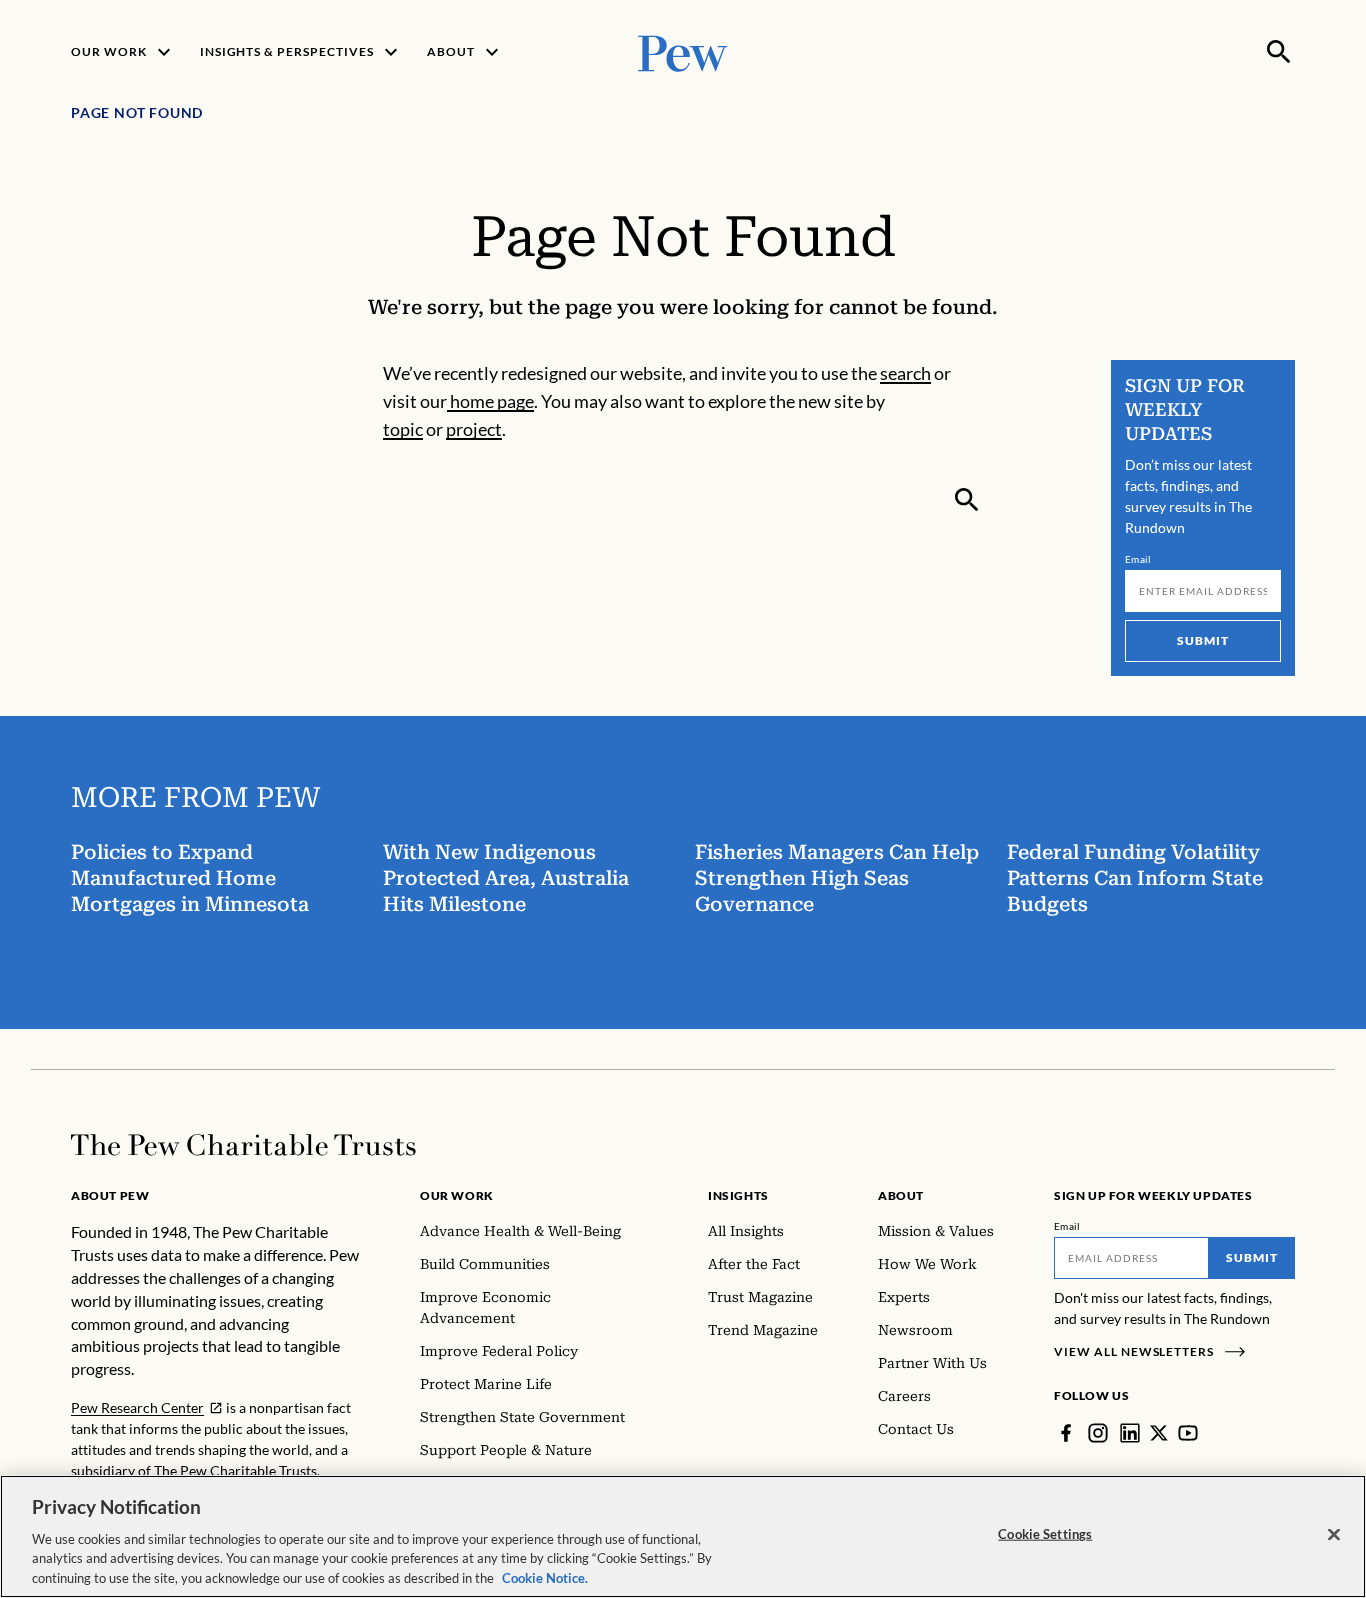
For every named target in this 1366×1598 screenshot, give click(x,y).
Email (1138, 559)
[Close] (1334, 1535)
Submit (1203, 640)
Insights (738, 1195)
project (474, 429)
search (905, 373)
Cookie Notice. (545, 1577)
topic (403, 429)
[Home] (243, 1145)
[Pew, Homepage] (683, 51)
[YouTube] (1188, 1433)
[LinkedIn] (1130, 1433)
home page (490, 401)
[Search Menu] (1279, 52)
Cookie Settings (1045, 1534)
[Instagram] (1098, 1433)
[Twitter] (1159, 1433)
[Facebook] (1066, 1433)
